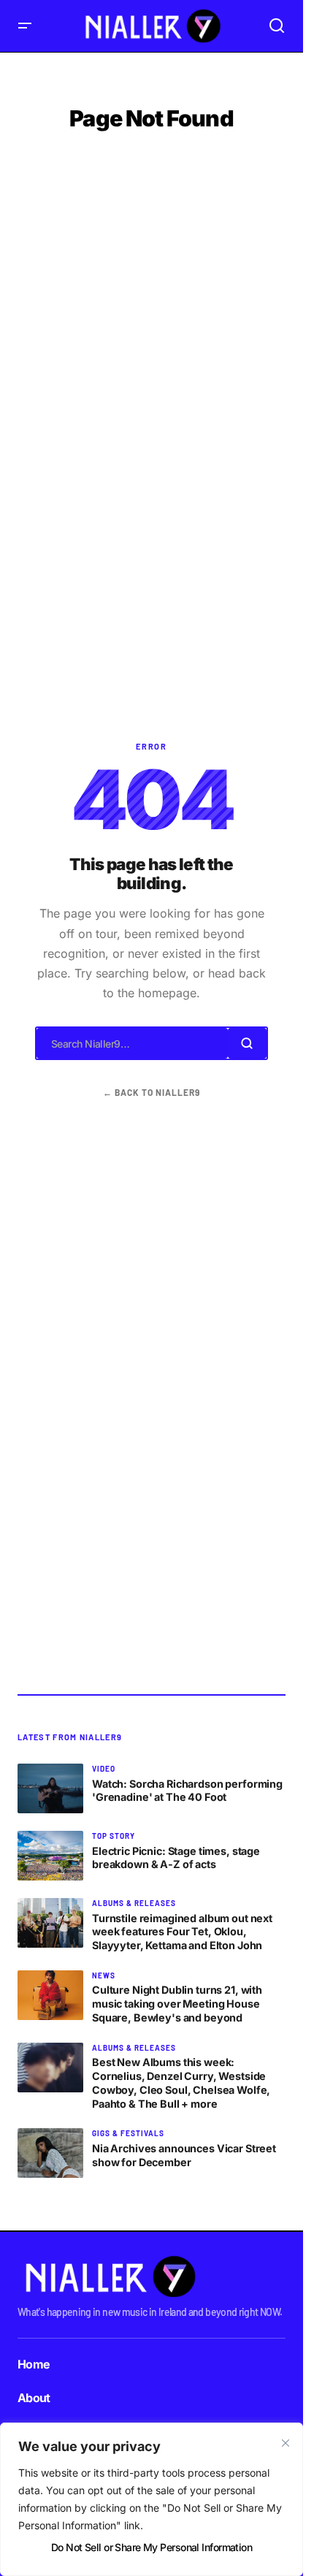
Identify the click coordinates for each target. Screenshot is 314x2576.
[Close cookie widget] (286, 2443)
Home (34, 2364)
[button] (25, 26)
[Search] (247, 1043)
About (34, 2398)
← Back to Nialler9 (151, 1092)
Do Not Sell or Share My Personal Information (152, 2547)
